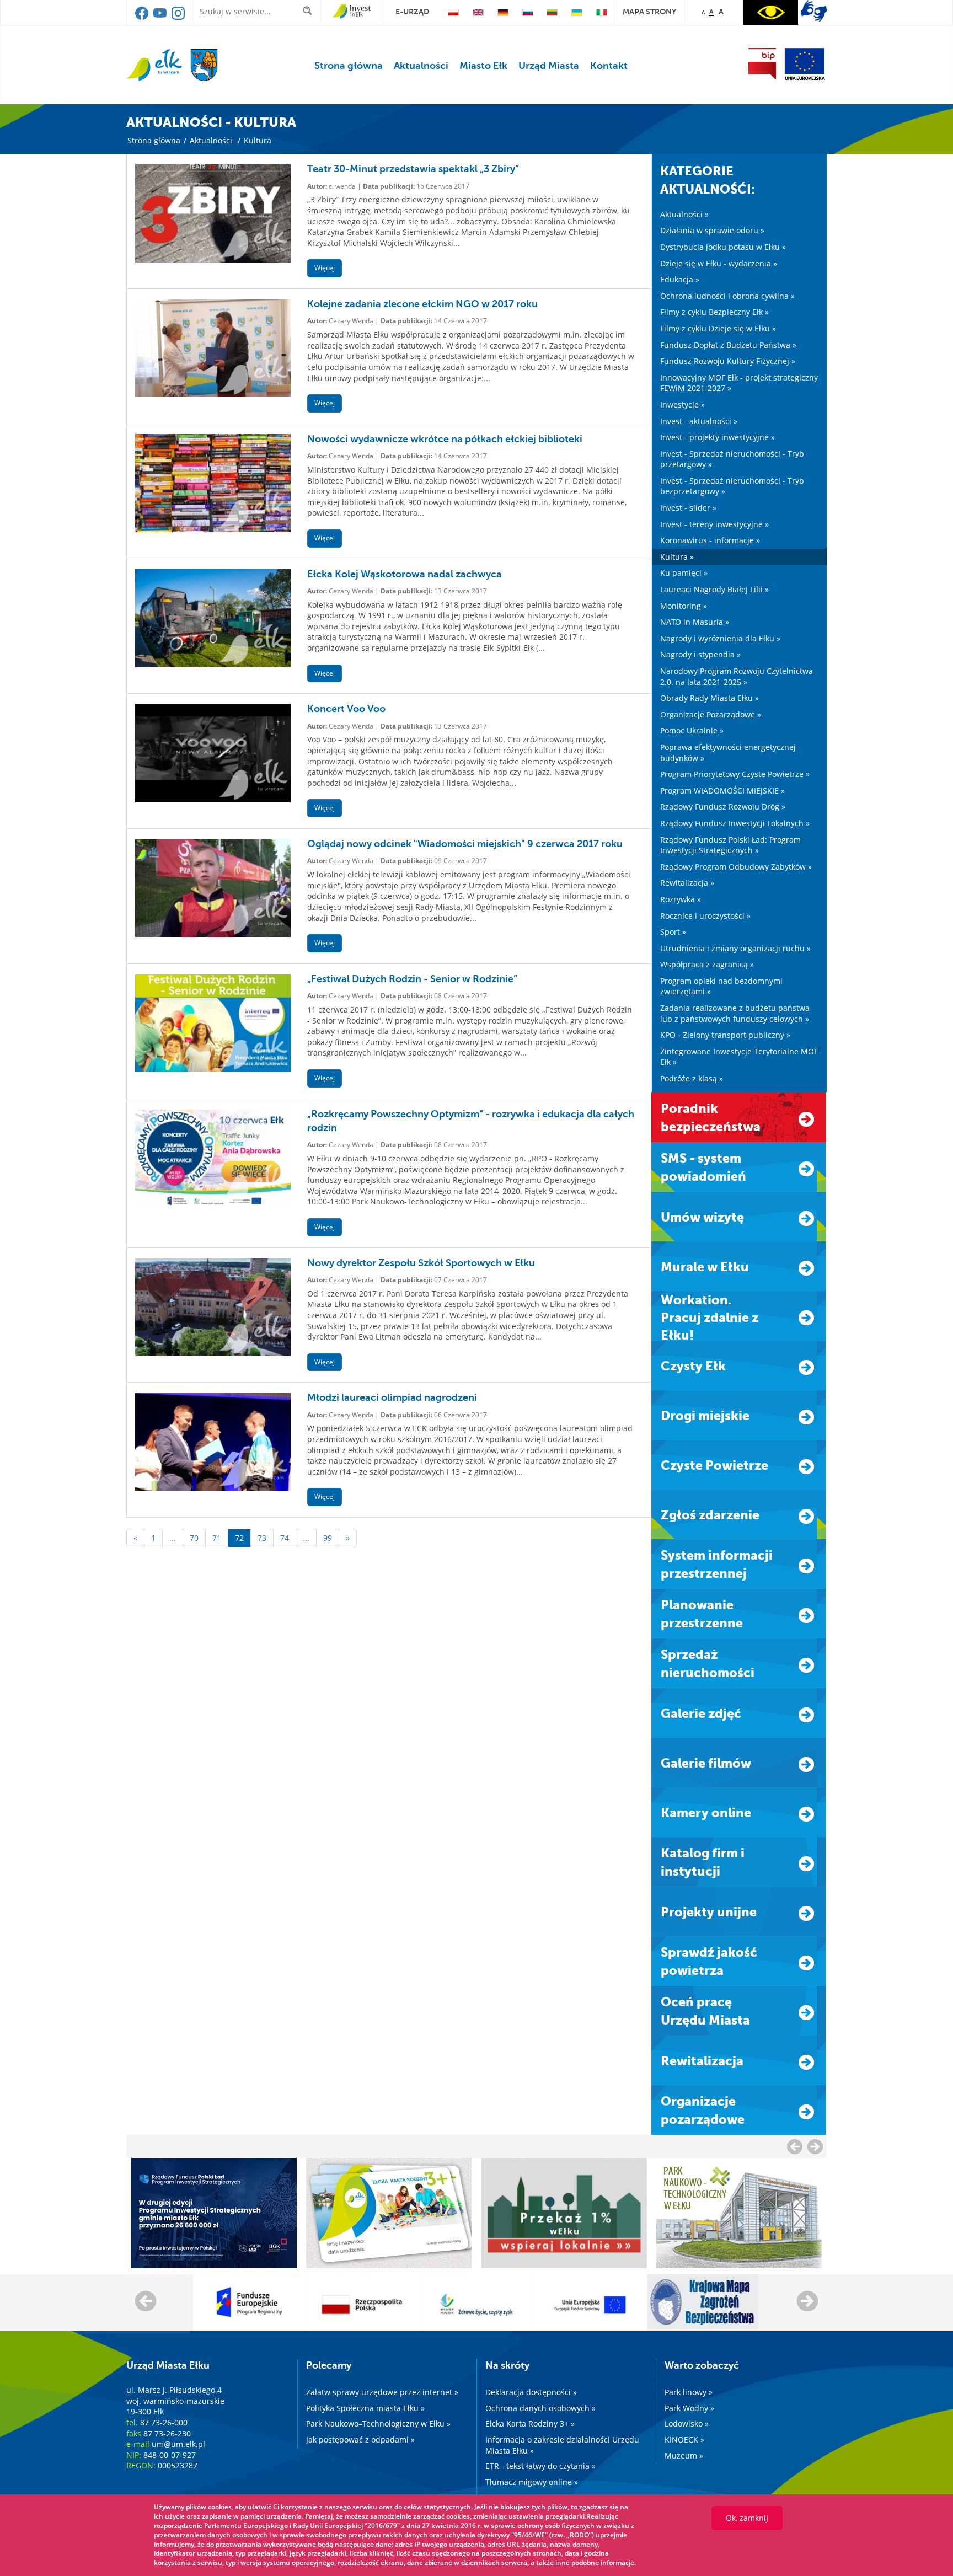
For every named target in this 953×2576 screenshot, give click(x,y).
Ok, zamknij (747, 2518)
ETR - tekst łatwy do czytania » (540, 2466)
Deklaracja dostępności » (531, 2392)
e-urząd (412, 12)
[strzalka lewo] (815, 2146)
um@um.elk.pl (178, 2444)
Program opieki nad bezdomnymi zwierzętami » (721, 986)
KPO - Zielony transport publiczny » (725, 1035)
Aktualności (421, 66)
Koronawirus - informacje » (710, 540)
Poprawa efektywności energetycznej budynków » (728, 753)
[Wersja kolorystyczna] (770, 12)
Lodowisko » (687, 2424)
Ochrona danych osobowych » (540, 2408)
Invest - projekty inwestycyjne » (718, 437)
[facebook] (143, 17)
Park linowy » (689, 2392)
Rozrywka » (681, 899)
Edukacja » (680, 279)
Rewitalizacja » (687, 883)
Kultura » (677, 557)
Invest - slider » (688, 508)
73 (262, 1538)
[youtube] (161, 17)
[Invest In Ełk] (352, 12)
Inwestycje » (682, 405)
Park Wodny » (689, 2408)
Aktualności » (684, 214)
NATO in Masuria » (695, 622)
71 (217, 1538)
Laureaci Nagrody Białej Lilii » (714, 589)
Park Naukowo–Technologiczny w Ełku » (378, 2424)
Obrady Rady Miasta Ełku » (710, 698)
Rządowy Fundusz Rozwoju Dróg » (723, 807)
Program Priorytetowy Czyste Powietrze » (735, 774)
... (173, 1538)
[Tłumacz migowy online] (814, 11)
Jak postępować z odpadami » (360, 2440)
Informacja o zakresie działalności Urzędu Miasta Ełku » (562, 2445)
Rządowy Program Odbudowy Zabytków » (736, 867)
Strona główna (349, 66)
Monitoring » (684, 606)
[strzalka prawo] (795, 2146)
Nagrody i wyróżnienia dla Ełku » (720, 638)
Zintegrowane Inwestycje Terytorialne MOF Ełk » (739, 1057)
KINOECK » (684, 2440)
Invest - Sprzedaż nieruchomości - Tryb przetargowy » (732, 459)
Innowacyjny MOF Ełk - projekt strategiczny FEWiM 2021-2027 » (739, 383)
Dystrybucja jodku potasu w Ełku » (723, 247)
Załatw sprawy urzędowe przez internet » (382, 2392)
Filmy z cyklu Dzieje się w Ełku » (718, 328)
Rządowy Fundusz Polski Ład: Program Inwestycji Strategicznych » (730, 845)
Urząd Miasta (549, 66)
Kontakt (609, 66)
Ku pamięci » (684, 573)
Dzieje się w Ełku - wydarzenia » (719, 263)
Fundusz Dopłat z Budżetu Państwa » (728, 345)
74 (285, 1538)
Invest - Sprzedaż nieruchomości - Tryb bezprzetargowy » (732, 486)
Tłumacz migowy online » (532, 2482)
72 (239, 1538)
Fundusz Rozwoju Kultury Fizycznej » (728, 361)
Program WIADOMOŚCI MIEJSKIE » (722, 791)
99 (328, 1538)
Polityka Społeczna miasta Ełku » (365, 2408)
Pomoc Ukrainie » (692, 730)
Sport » (673, 932)
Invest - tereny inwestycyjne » (714, 524)
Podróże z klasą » (692, 1078)
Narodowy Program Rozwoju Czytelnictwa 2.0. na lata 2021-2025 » (737, 676)
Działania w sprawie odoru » (712, 230)
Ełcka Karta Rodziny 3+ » (530, 2424)
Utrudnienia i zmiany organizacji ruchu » (735, 948)
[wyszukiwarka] (310, 11)
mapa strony (649, 12)
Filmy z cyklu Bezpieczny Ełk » (714, 312)
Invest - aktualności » (699, 421)
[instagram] (178, 17)
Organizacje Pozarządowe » (711, 714)
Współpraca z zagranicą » (707, 964)
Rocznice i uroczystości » (705, 916)
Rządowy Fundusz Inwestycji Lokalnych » (735, 823)
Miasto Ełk (483, 66)
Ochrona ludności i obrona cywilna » (727, 296)
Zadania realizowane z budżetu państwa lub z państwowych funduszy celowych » (735, 1013)
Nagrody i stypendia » (700, 654)
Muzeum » (684, 2455)
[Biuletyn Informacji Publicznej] (762, 64)
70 (194, 1538)
